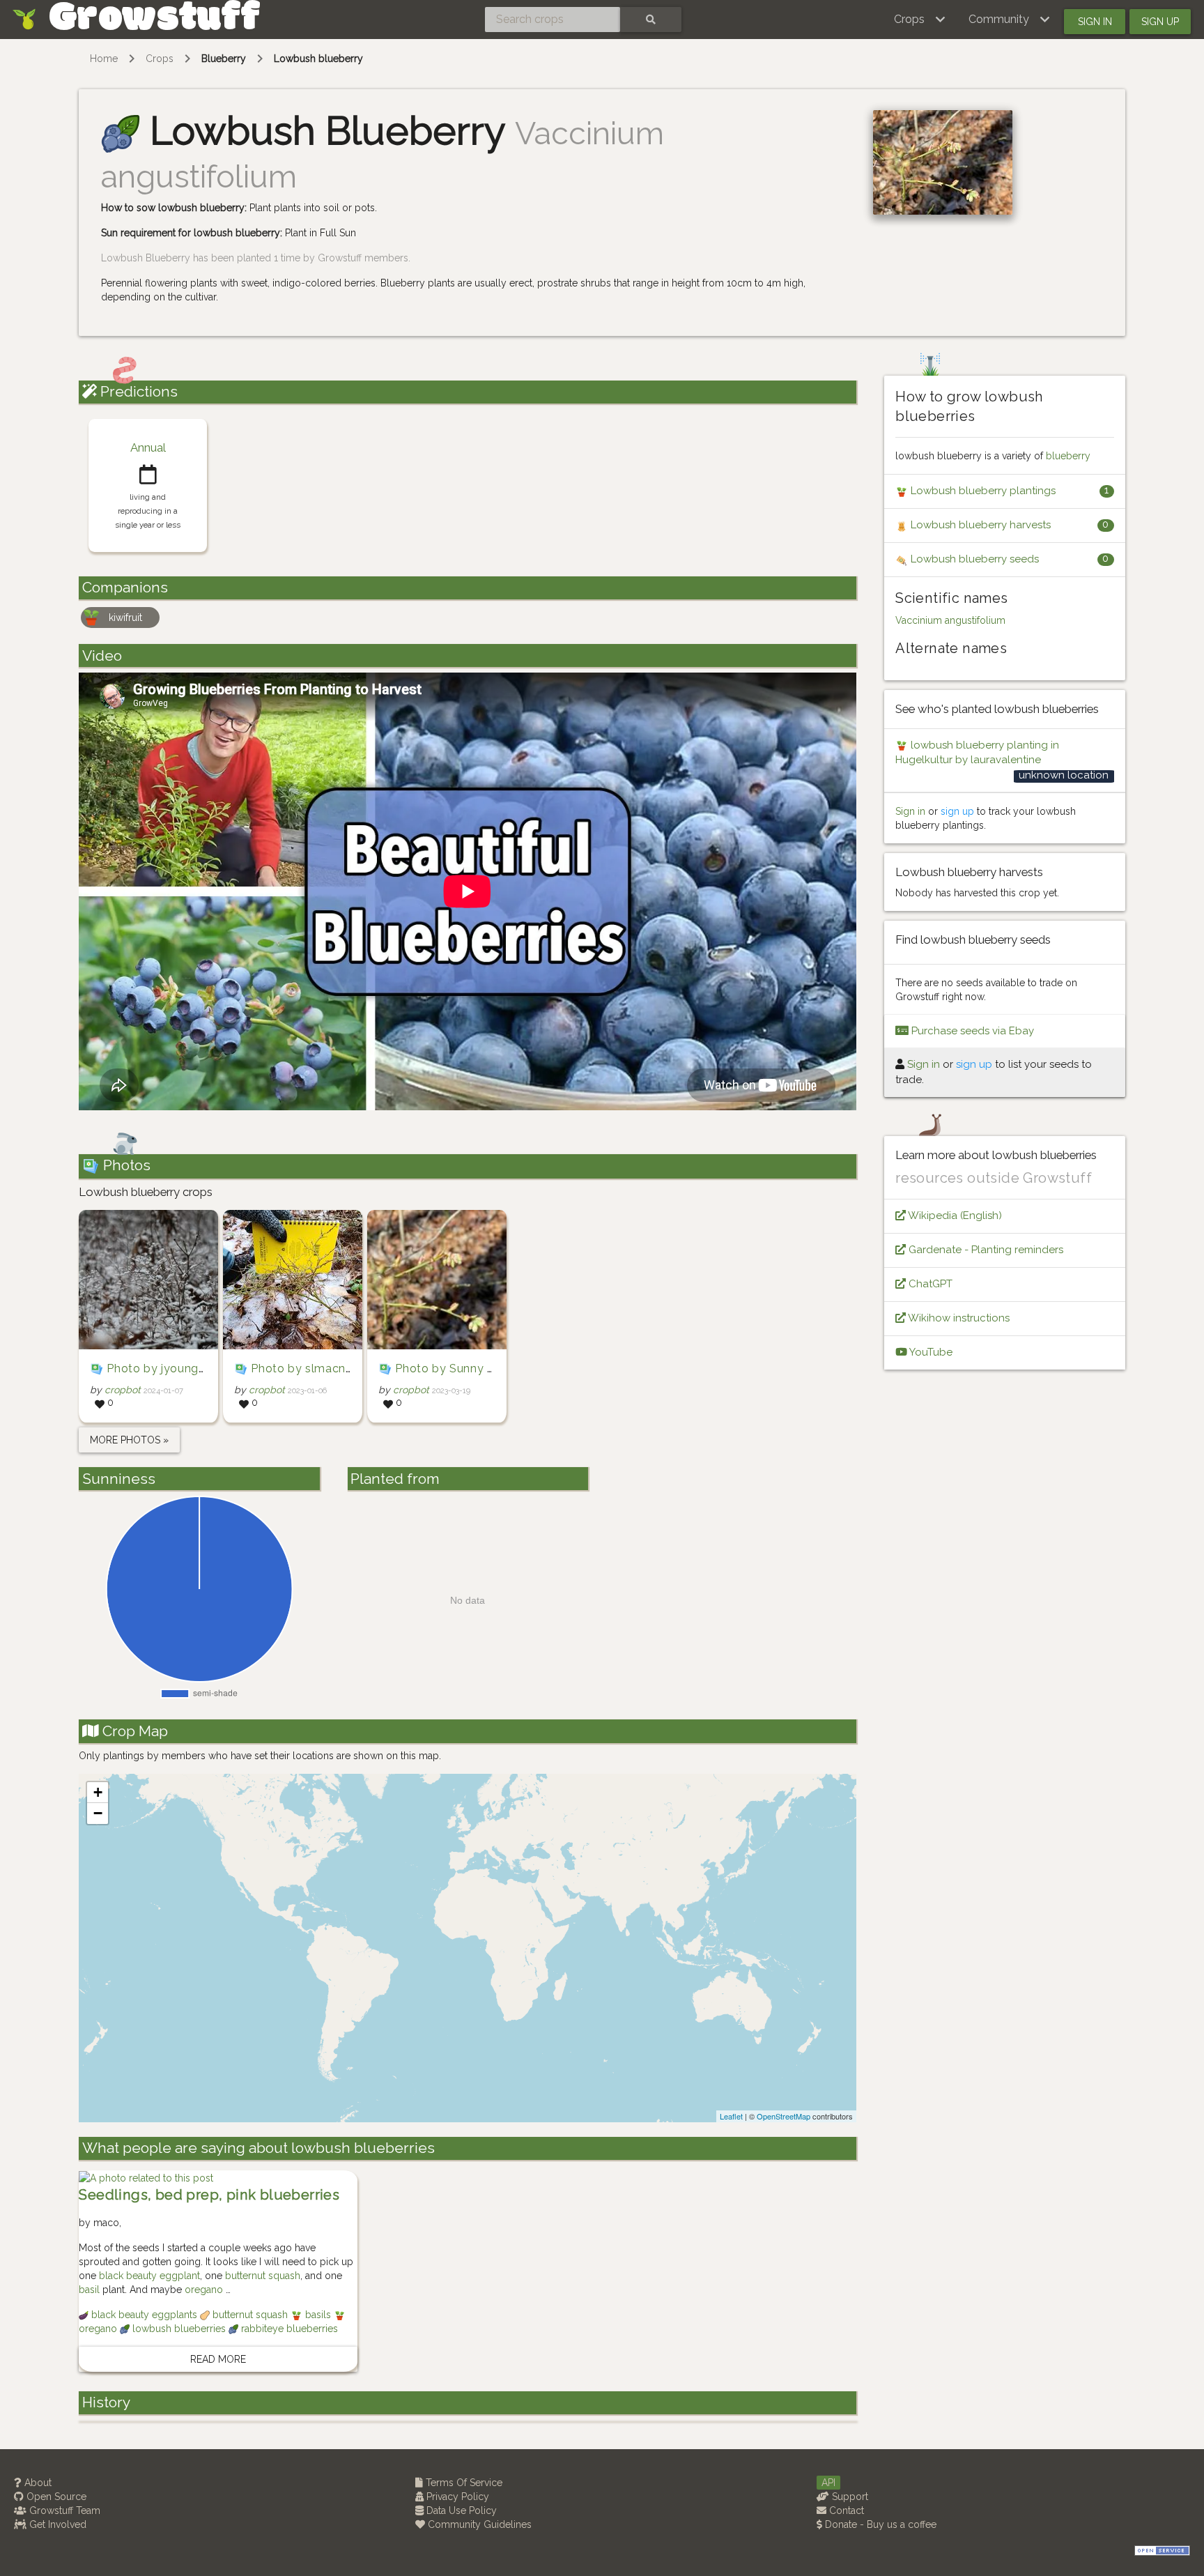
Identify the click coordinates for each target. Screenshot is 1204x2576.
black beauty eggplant (149, 2276)
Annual (148, 447)
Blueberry (224, 59)
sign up (957, 811)
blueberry (1068, 456)
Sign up (1160, 22)
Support (849, 2497)
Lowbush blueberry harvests (979, 525)
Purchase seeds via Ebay (971, 1031)
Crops (160, 59)
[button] (920, 20)
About (37, 2483)
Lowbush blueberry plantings (982, 491)
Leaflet (731, 2116)
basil (89, 2290)
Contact (845, 2510)
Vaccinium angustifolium (950, 620)
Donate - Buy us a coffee (879, 2524)
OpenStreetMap (784, 2116)
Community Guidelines (478, 2524)
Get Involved (56, 2524)
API (828, 2483)
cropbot (123, 1390)
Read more (218, 2359)
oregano (204, 2290)
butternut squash (263, 2276)
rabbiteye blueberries (288, 2329)
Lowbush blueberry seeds (973, 559)
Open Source (55, 2497)
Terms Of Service (463, 2483)
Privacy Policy (456, 2497)
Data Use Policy (460, 2510)
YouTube (930, 1352)
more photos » (129, 1440)
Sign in (1095, 22)
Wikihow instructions (958, 1318)
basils (318, 2315)
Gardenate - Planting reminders (985, 1250)
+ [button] (98, 1792)
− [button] (98, 1813)
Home (104, 59)
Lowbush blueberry (318, 59)
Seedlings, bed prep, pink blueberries (209, 2195)
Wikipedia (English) (954, 1216)
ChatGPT (929, 1284)
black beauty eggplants (144, 2315)
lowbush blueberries (179, 2329)
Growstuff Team (63, 2510)
